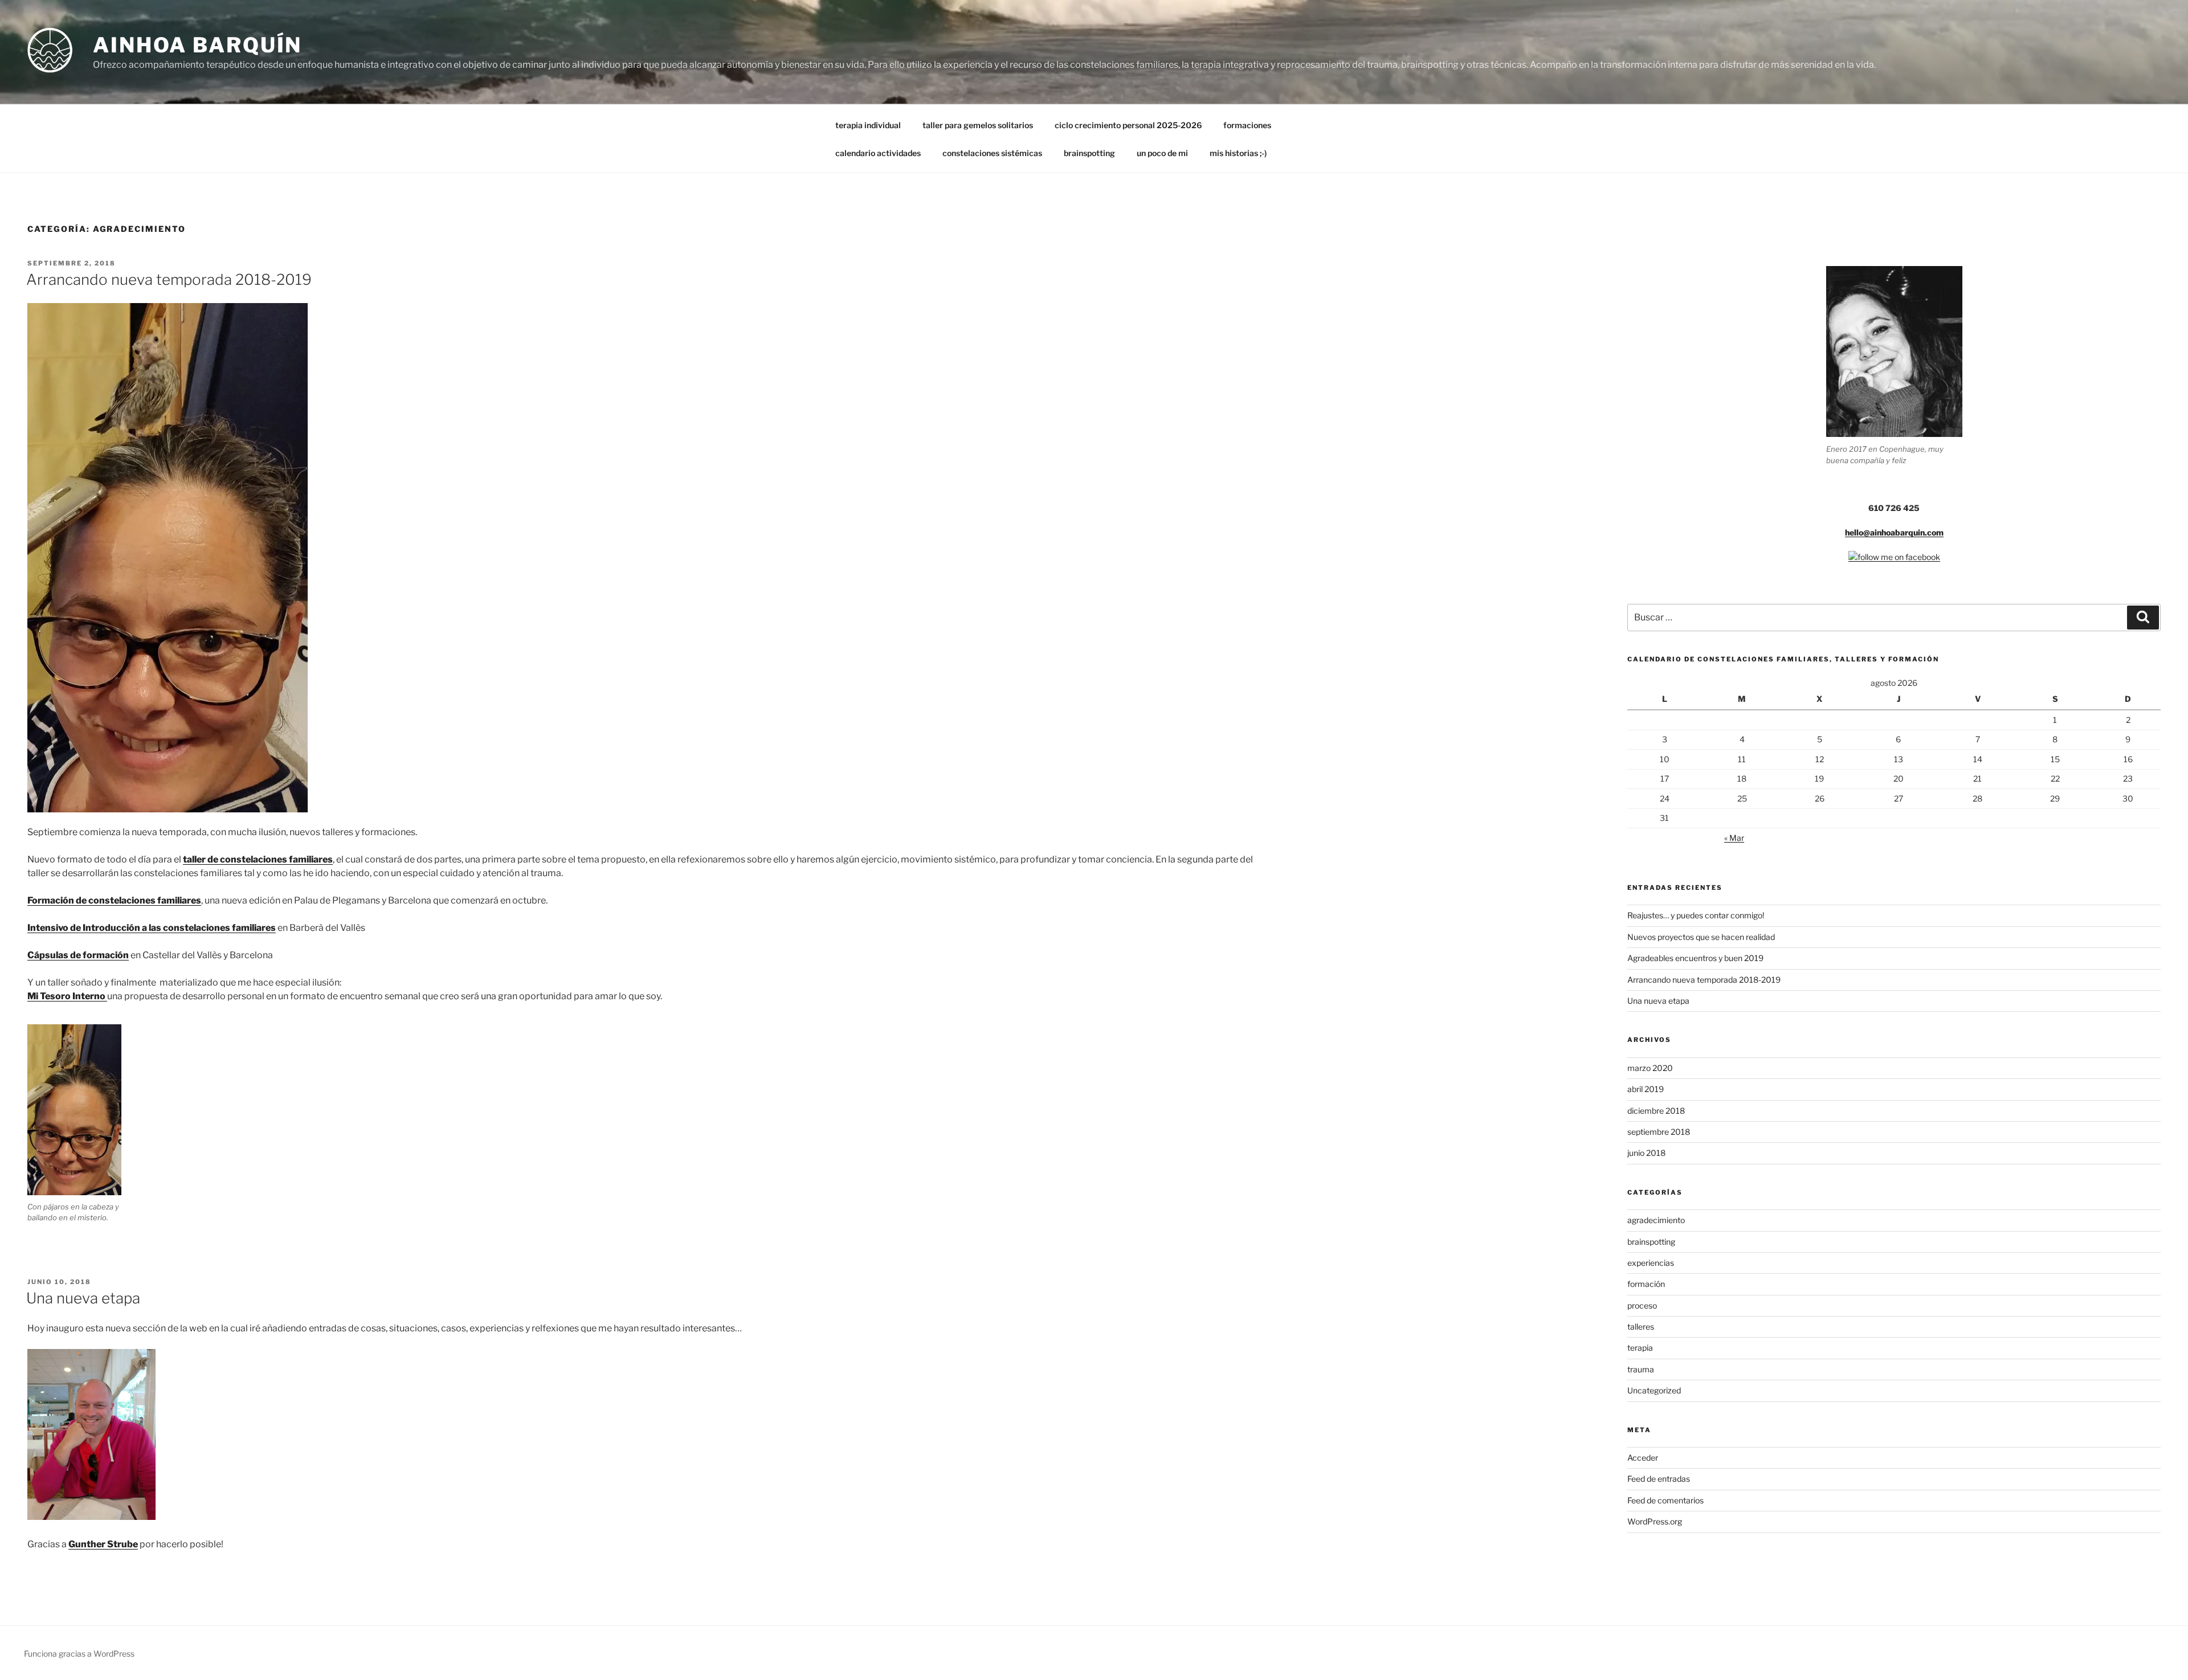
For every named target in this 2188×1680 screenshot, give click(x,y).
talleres (1641, 1327)
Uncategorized (1654, 1390)
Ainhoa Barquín (197, 45)
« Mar (1734, 838)
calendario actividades (878, 153)
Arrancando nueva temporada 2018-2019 (169, 279)
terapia (1640, 1348)
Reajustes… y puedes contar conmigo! (1696, 915)
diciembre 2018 (1656, 1111)
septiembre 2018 (1659, 1132)
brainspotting (1089, 153)
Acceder (1643, 1458)
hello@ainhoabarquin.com (1894, 532)
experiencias (1651, 1263)
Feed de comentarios (1666, 1500)
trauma (1641, 1369)
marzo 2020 (1650, 1068)
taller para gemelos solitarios (978, 125)
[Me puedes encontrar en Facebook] (1894, 557)
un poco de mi (1162, 153)
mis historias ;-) (1238, 153)
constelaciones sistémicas (992, 153)
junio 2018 (1646, 1153)
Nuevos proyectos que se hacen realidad (1701, 937)
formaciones (1247, 125)
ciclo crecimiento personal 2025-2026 (1128, 125)
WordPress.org (1655, 1521)
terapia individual (868, 125)
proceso (1642, 1305)
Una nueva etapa (83, 1298)
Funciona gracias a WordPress (79, 1654)
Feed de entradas (1659, 1479)
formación (1646, 1284)
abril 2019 (1646, 1089)
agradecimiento (1656, 1220)
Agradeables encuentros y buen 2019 (1695, 958)
